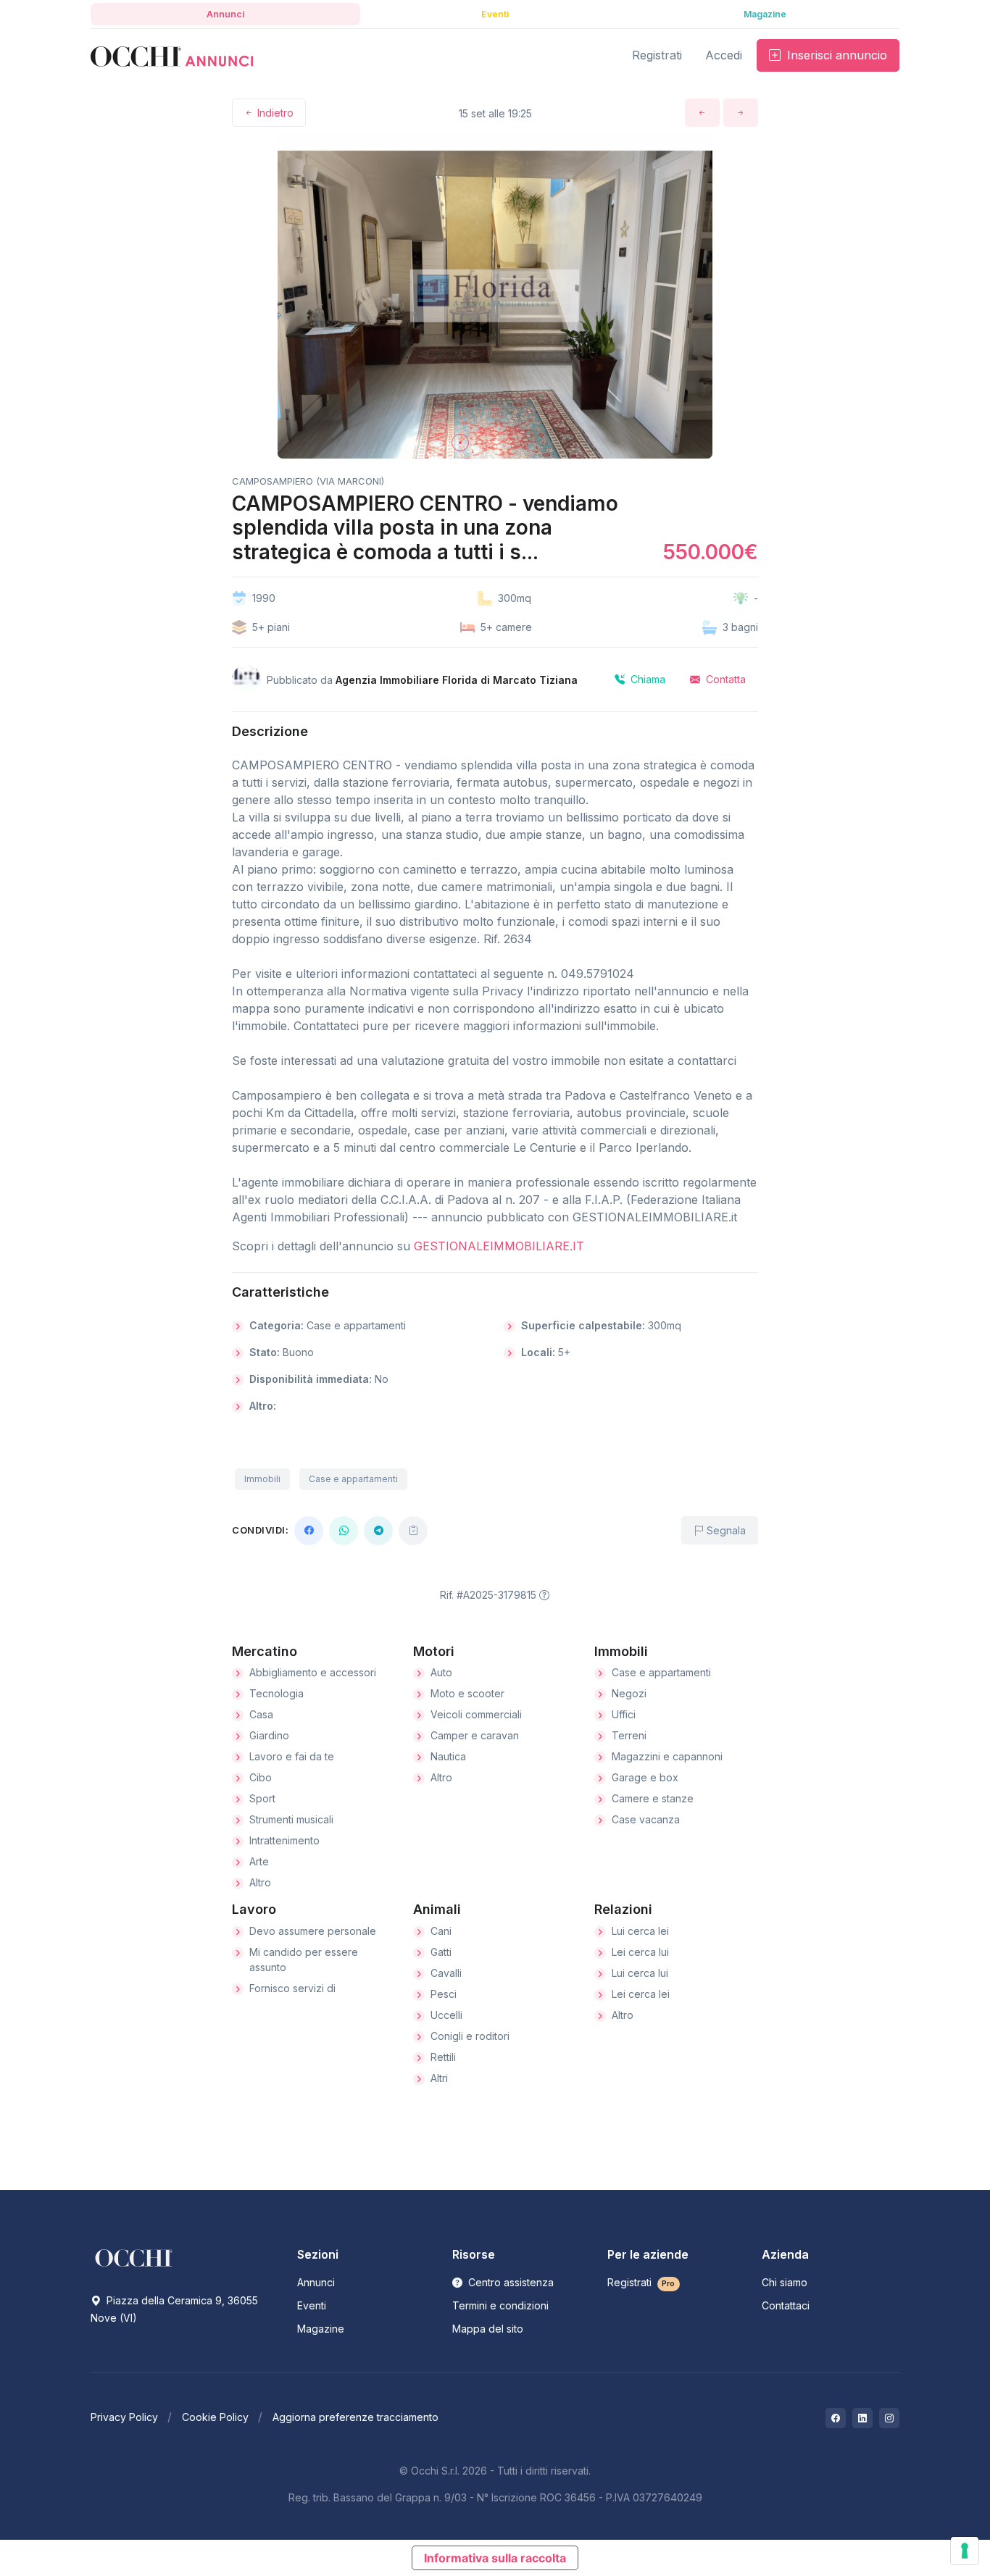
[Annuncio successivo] (741, 113)
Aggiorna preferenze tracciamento (355, 2417)
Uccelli (446, 2015)
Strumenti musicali (291, 1819)
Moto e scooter (467, 1693)
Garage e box (645, 1777)
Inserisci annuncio (835, 55)
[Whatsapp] (344, 1531)
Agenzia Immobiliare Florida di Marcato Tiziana (457, 680)
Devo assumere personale (313, 1931)
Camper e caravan (475, 1735)
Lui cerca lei (640, 1931)
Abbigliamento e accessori (313, 1672)
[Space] (134, 2257)
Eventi (312, 2305)
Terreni (629, 1735)
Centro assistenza (509, 2282)
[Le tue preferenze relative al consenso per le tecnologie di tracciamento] (965, 2551)
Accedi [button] (724, 55)
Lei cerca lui (640, 1952)
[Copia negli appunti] (413, 1531)
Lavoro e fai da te (292, 1756)
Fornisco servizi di (292, 1988)
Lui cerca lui (640, 1973)
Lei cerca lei (641, 1994)
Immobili (262, 1479)
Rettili (443, 2057)
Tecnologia (276, 1693)
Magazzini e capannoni (667, 1756)
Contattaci (786, 2305)
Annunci (316, 2282)
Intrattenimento (284, 1840)
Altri (439, 2078)
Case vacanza (646, 1819)
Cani (441, 1931)
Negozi (629, 1693)
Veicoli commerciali (476, 1714)
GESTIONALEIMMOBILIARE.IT (499, 1246)
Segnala (725, 1530)
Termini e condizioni (500, 2305)
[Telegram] (378, 1531)
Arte (259, 1861)
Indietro (274, 113)
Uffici (624, 1714)
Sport (262, 1798)
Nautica (448, 1756)
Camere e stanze (653, 1798)
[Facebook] (309, 1531)
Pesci (444, 1994)
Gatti (441, 1952)
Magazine (321, 2329)
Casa (261, 1714)
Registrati (641, 2282)
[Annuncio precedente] (702, 113)
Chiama (646, 679)
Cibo (261, 1777)
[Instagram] (889, 2418)
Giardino (269, 1735)
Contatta (724, 679)
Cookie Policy (215, 2417)
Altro (260, 1882)
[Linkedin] (862, 2418)
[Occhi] (172, 55)
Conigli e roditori (470, 2036)
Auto (441, 1672)
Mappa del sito (488, 2329)
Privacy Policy (124, 2417)
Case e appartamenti (353, 1479)
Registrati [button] (657, 55)
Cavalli (446, 1973)
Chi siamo (785, 2282)
